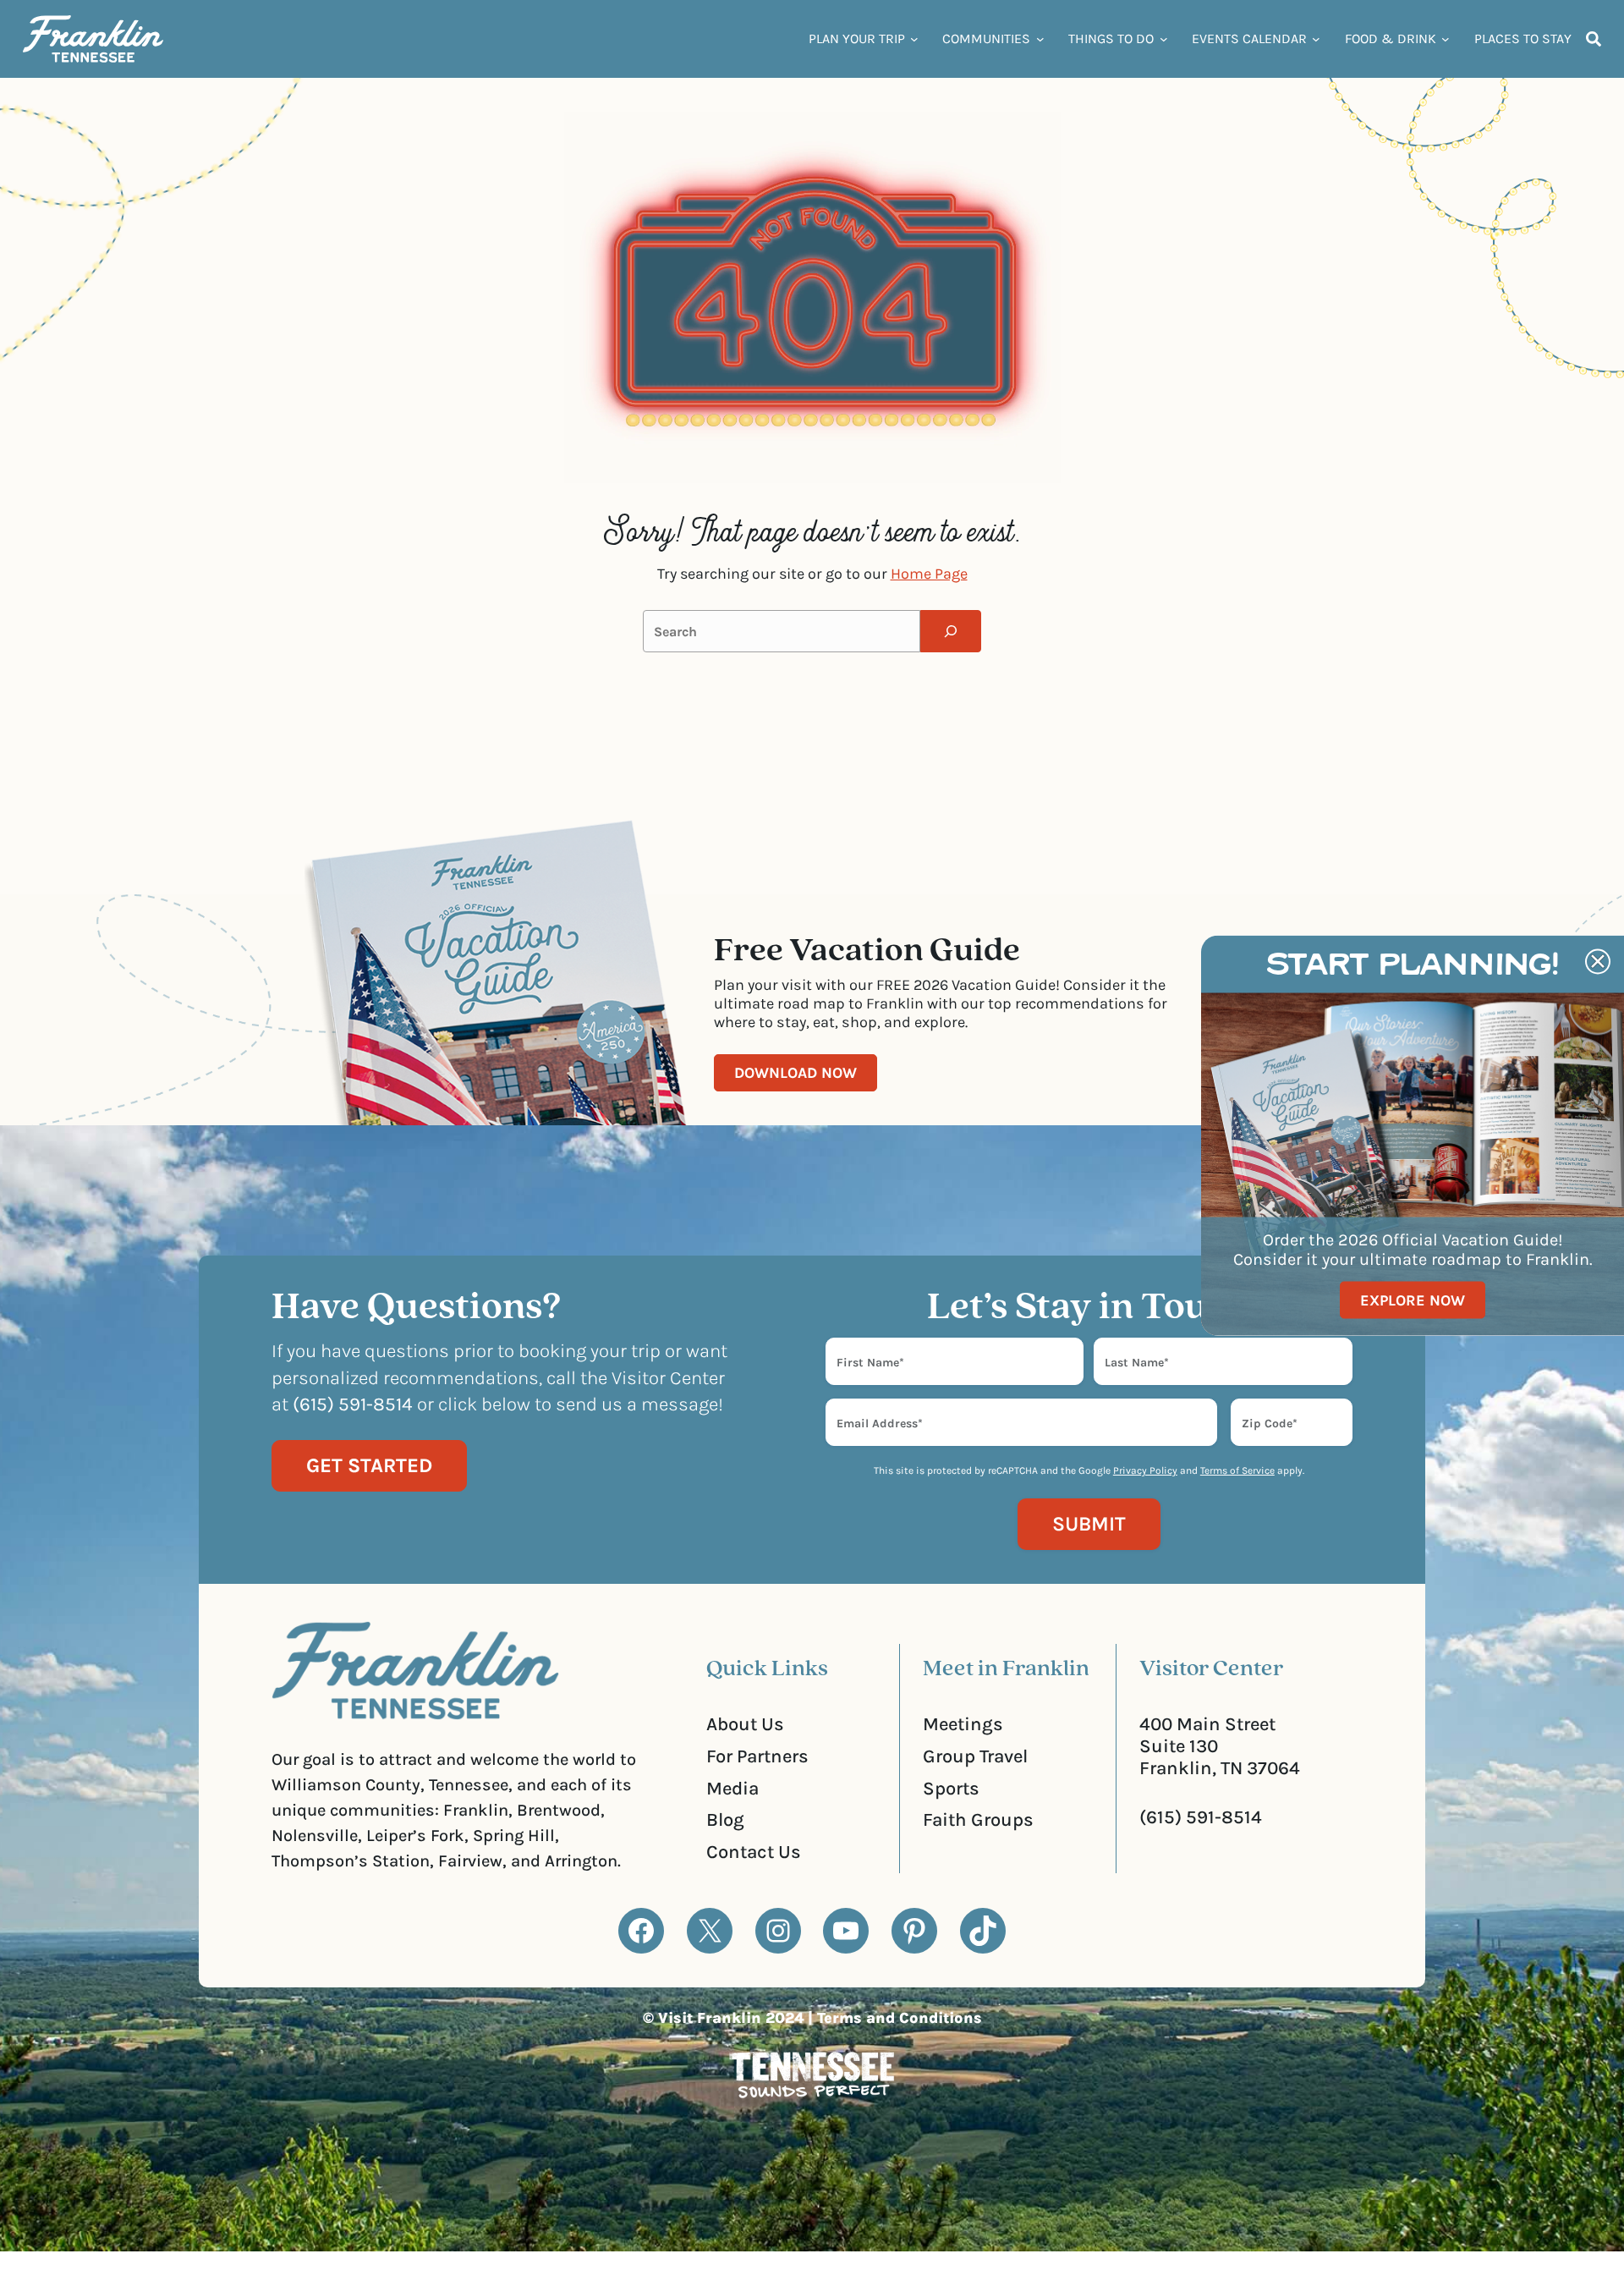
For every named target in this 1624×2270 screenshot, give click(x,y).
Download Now (796, 1073)
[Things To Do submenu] (1164, 39)
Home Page (929, 574)
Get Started (369, 1465)
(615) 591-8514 (1201, 1817)
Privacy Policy (1145, 1470)
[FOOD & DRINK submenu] (1446, 39)
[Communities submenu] (1040, 39)
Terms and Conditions (900, 2018)
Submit (1089, 1524)
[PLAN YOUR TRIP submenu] (914, 39)
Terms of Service (1237, 1470)
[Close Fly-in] (1598, 961)
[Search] (951, 631)
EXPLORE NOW (1413, 1300)
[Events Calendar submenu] (1316, 39)
